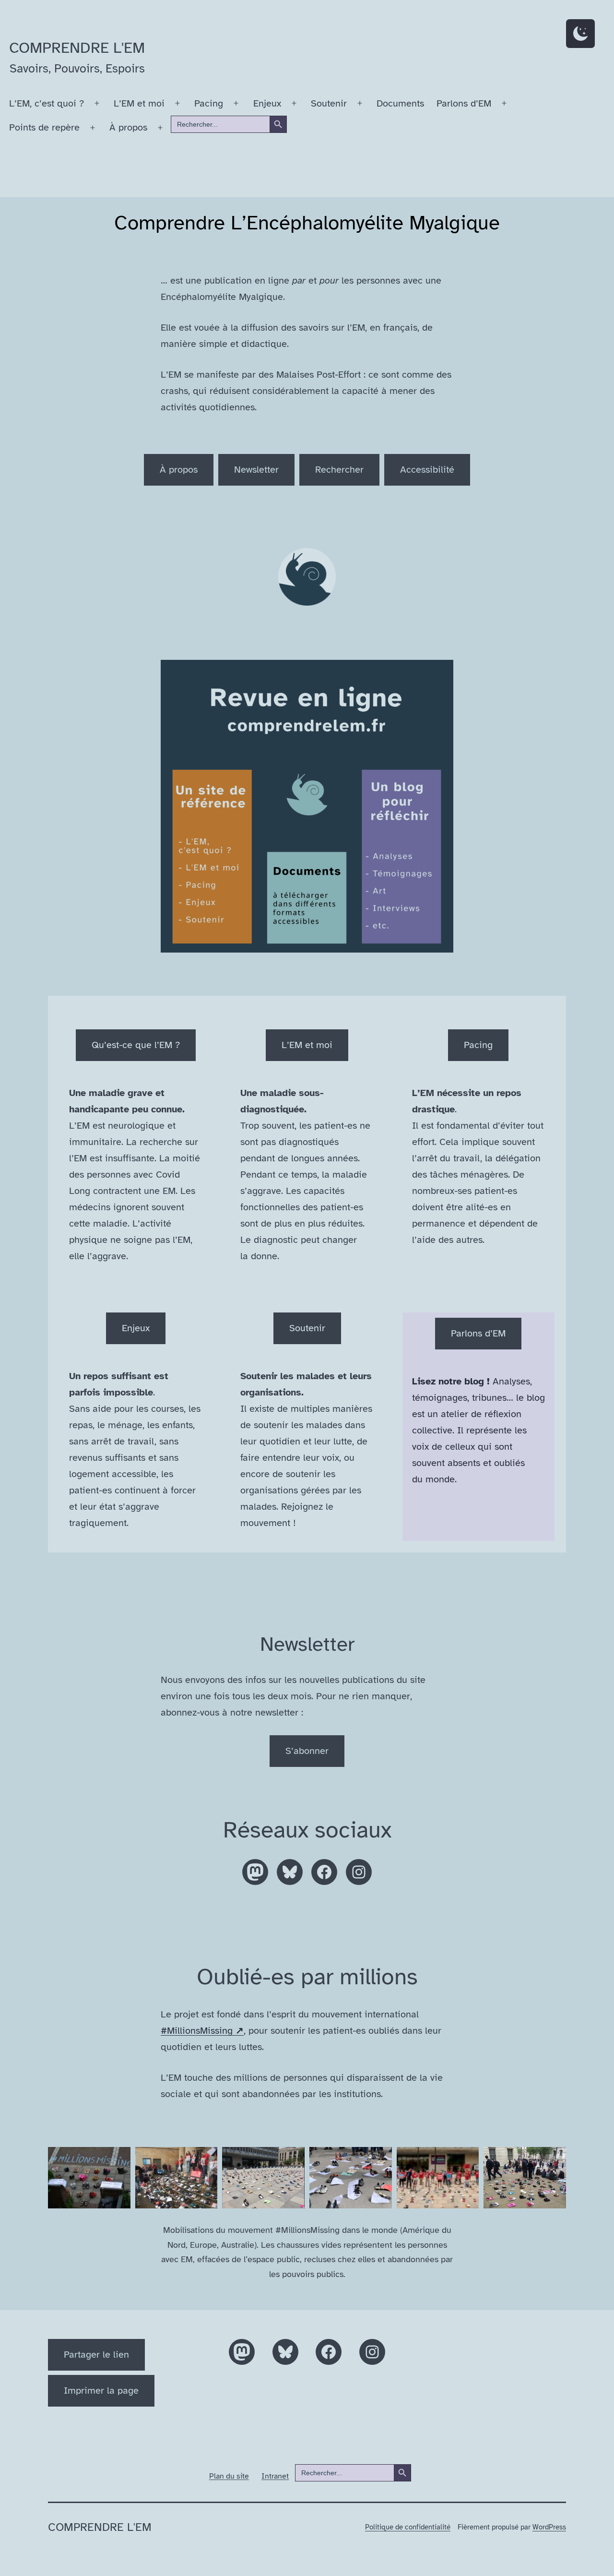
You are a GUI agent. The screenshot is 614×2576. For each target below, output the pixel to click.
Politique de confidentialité (408, 2527)
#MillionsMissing (202, 2031)
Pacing (209, 103)
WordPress (549, 2527)
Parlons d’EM (464, 103)
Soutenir (329, 103)
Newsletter (256, 470)
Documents (400, 103)
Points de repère (44, 127)
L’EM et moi (139, 103)
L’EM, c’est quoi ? (47, 103)
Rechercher (339, 470)
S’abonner (307, 1751)
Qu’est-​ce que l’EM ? (136, 1045)
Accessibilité (427, 470)
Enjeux (267, 103)
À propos (128, 127)
